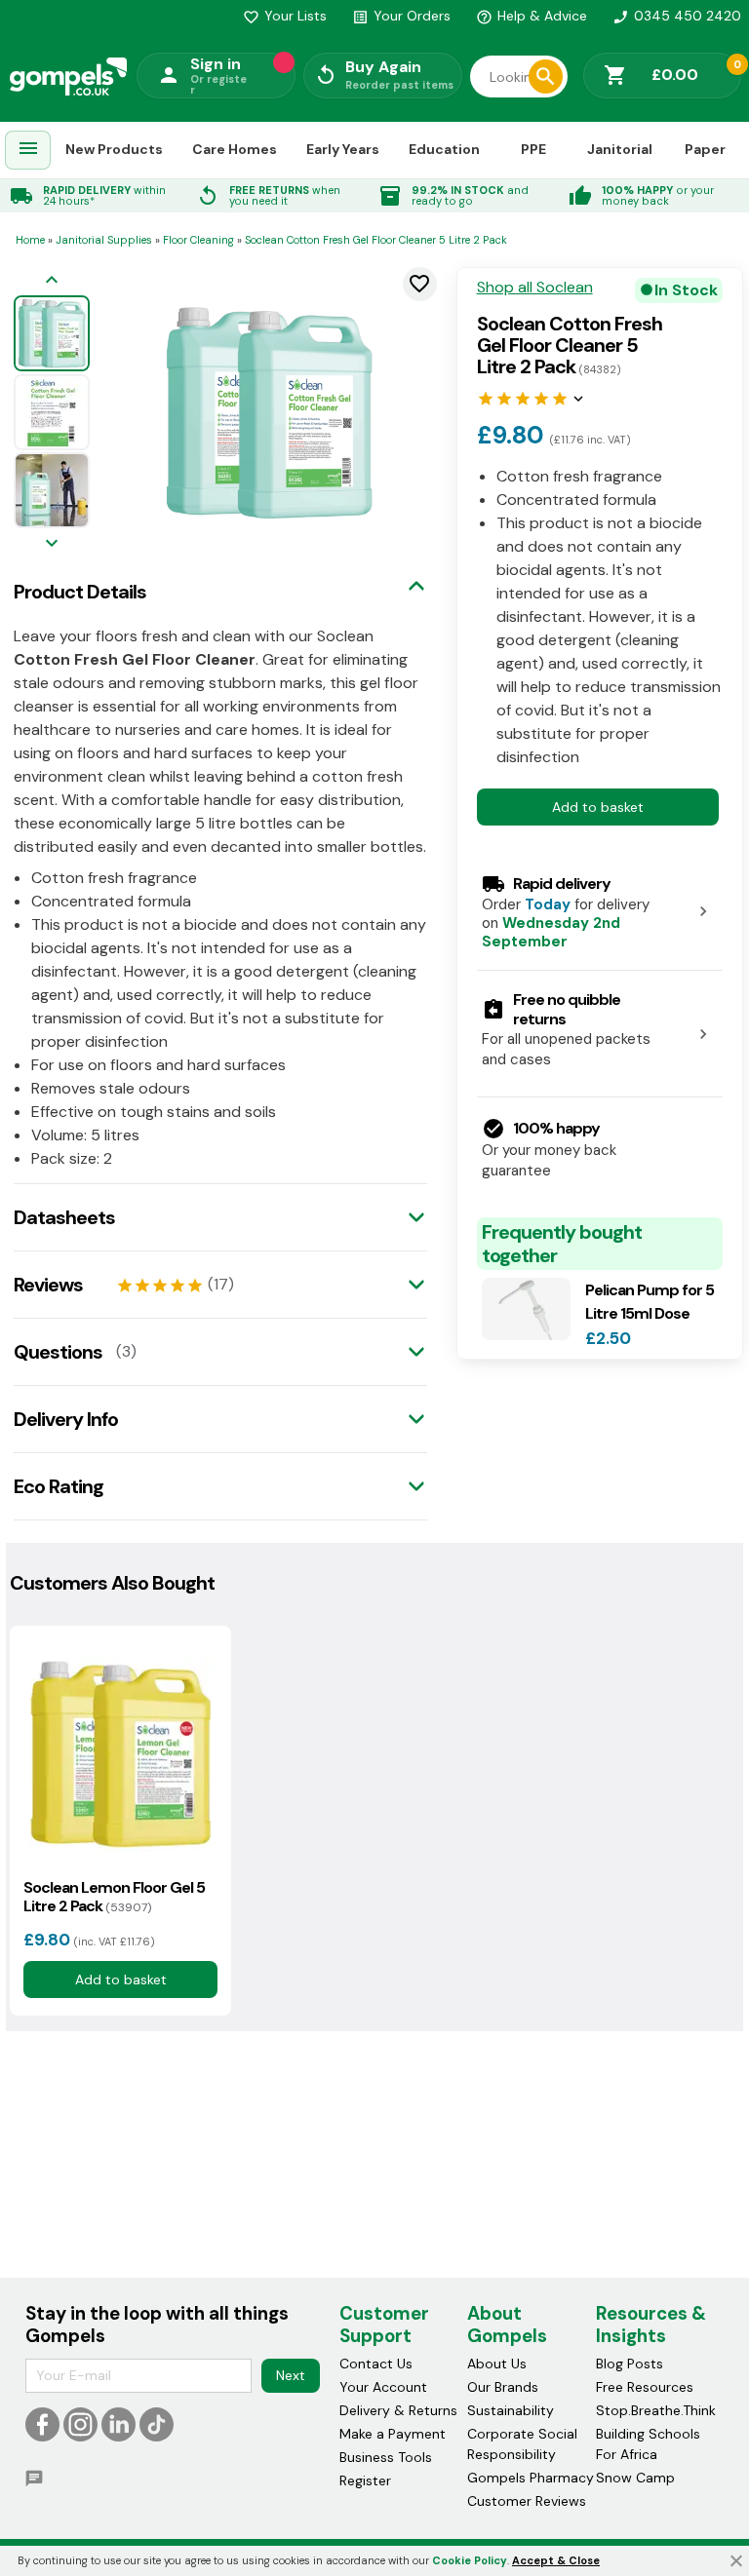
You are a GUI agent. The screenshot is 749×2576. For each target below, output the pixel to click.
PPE (533, 149)
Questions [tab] (58, 1352)
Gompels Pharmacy (531, 2478)
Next (291, 2375)
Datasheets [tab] (64, 1217)
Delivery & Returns (398, 2410)
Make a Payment (393, 2434)
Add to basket (598, 807)
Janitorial (620, 149)
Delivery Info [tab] (66, 1419)
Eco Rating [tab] (59, 1486)
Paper (705, 149)
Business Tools (386, 2457)
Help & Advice (532, 16)
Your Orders (401, 16)
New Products (114, 149)
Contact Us (376, 2364)
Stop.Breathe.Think (656, 2410)
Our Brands (503, 2387)
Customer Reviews (527, 2501)
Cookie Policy (470, 2560)
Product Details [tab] (80, 592)
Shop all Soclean (535, 288)
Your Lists (285, 16)
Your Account (383, 2387)
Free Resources (645, 2387)
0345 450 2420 (677, 16)
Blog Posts (630, 2364)
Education (444, 149)
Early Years (343, 149)
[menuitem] (28, 151)
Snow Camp (635, 2478)
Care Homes (235, 149)
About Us (497, 2364)
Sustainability (511, 2410)
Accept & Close (556, 2560)
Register (365, 2480)
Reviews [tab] (48, 1285)
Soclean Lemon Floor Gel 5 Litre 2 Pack (114, 1897)
